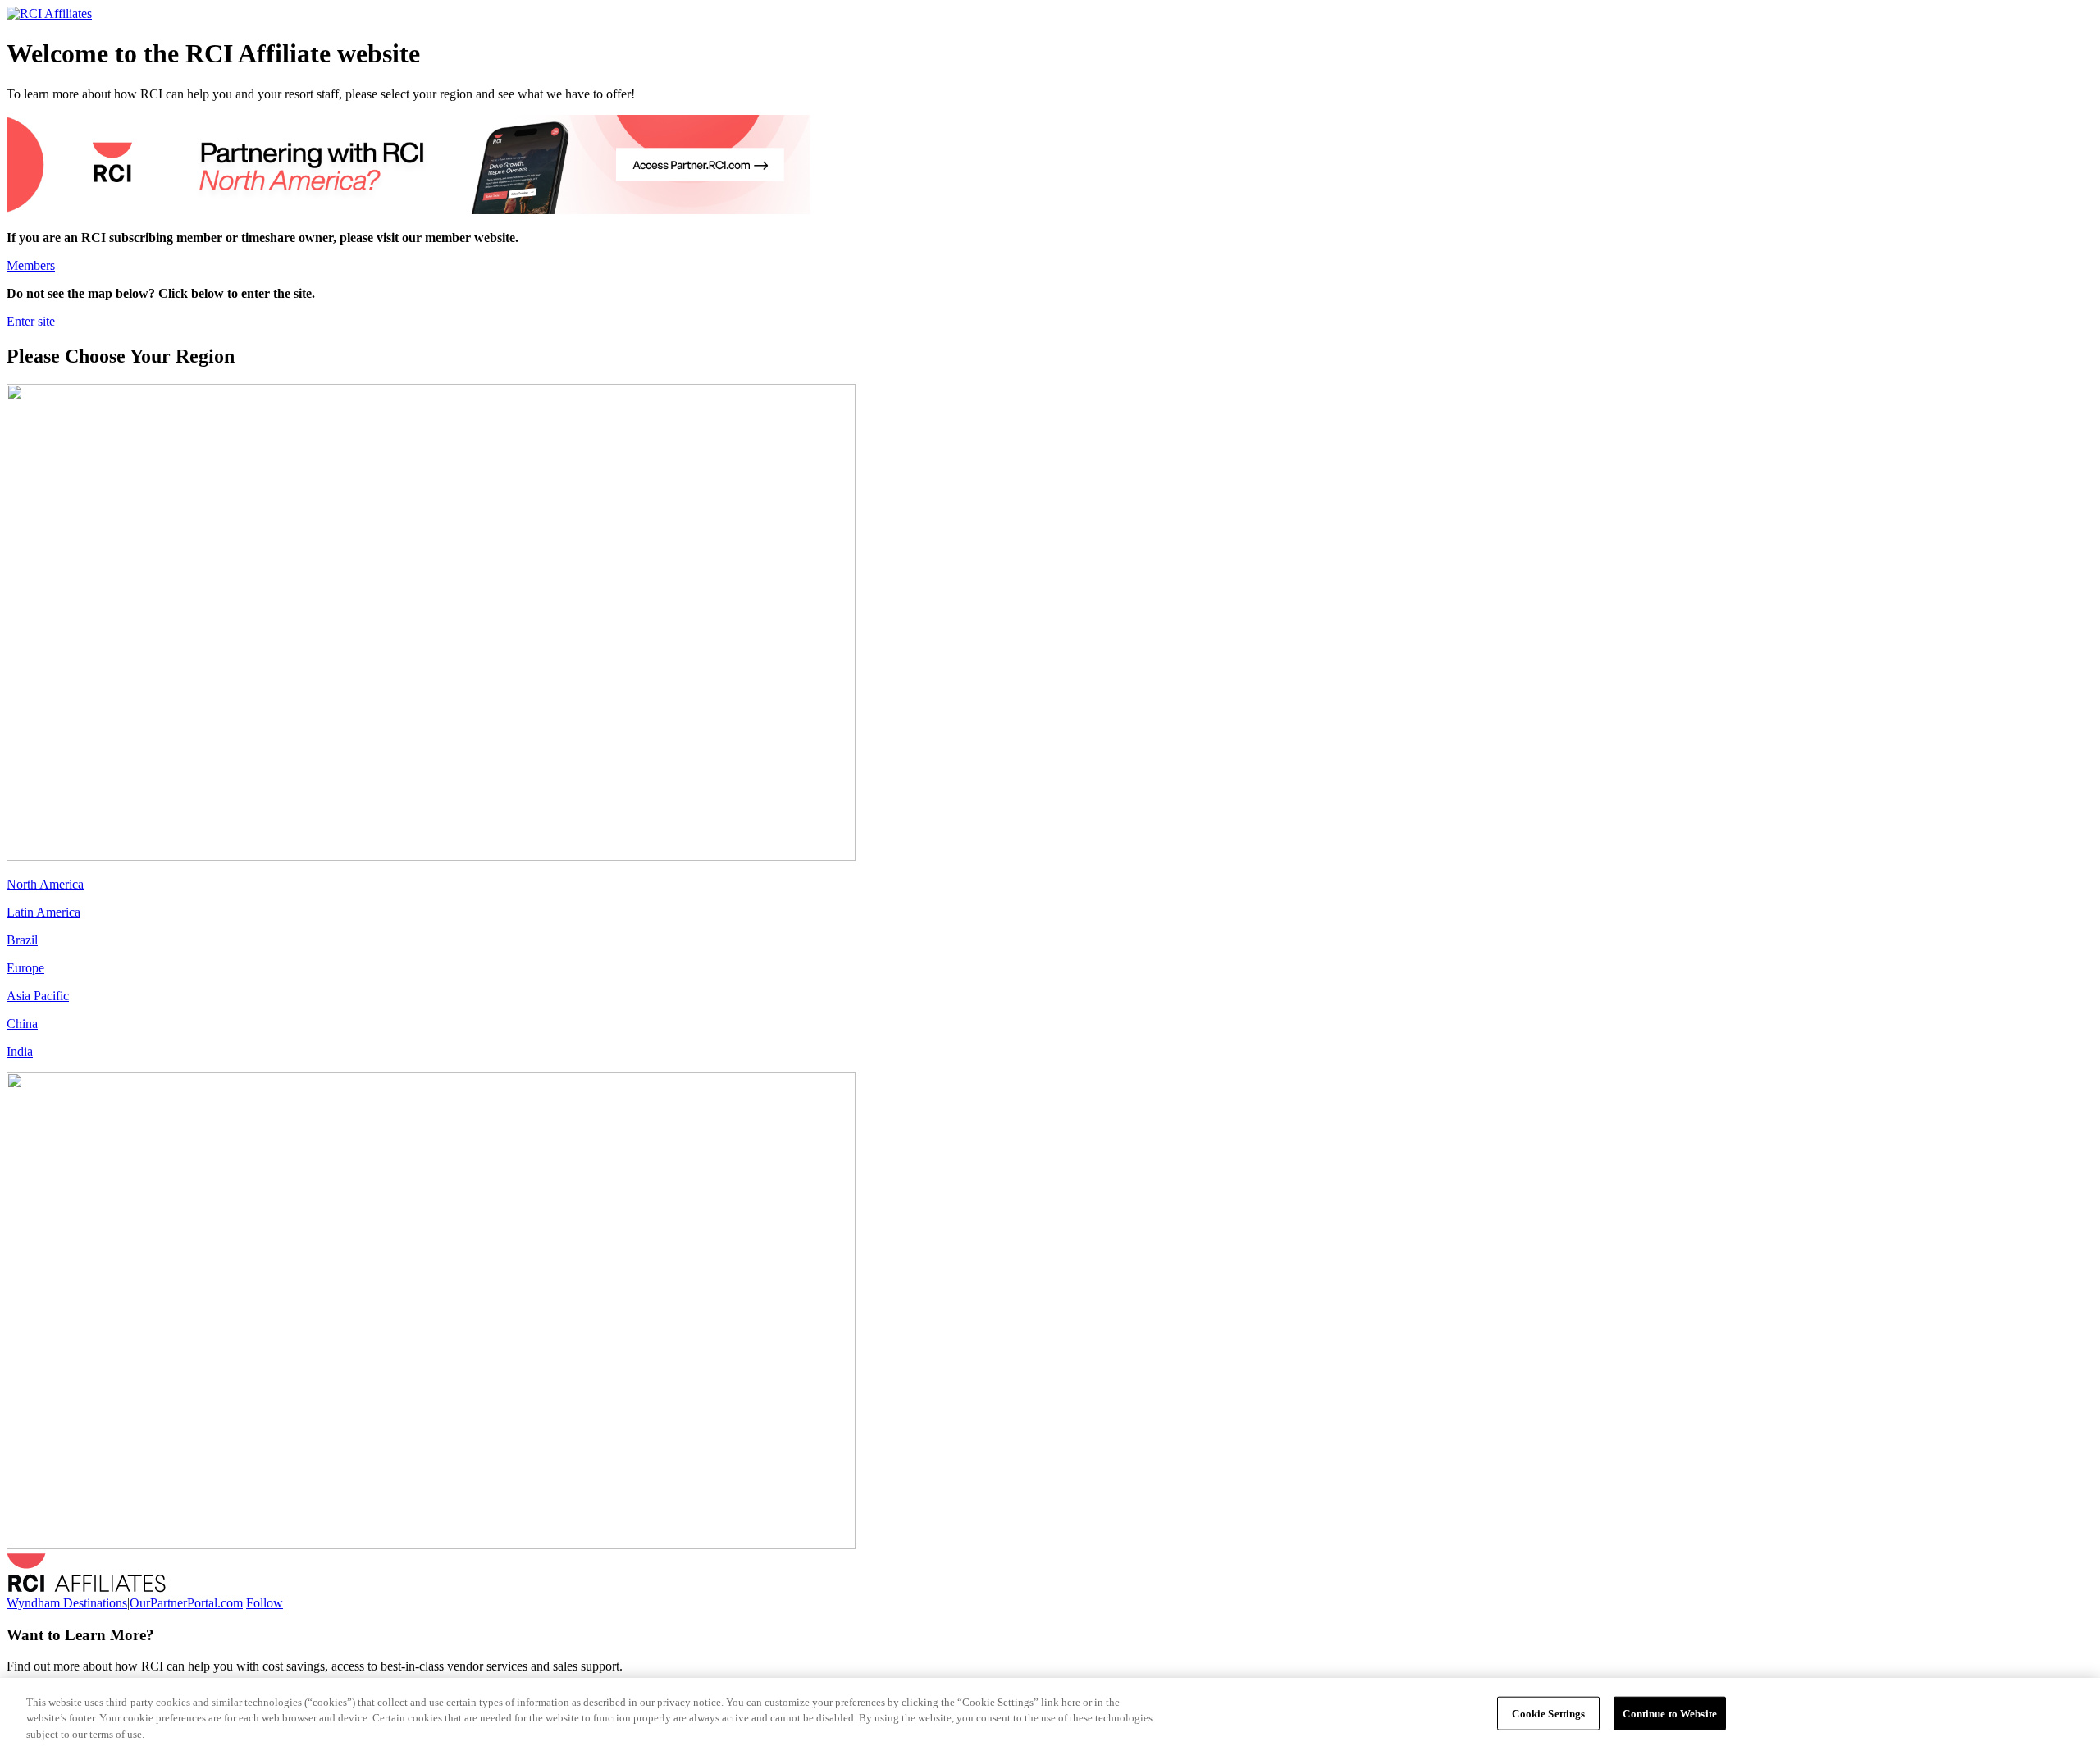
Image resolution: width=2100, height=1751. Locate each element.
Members (31, 265)
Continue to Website (1669, 1713)
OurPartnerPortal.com (186, 1603)
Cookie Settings (1548, 1713)
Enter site (31, 321)
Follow (265, 1603)
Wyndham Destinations (67, 1603)
